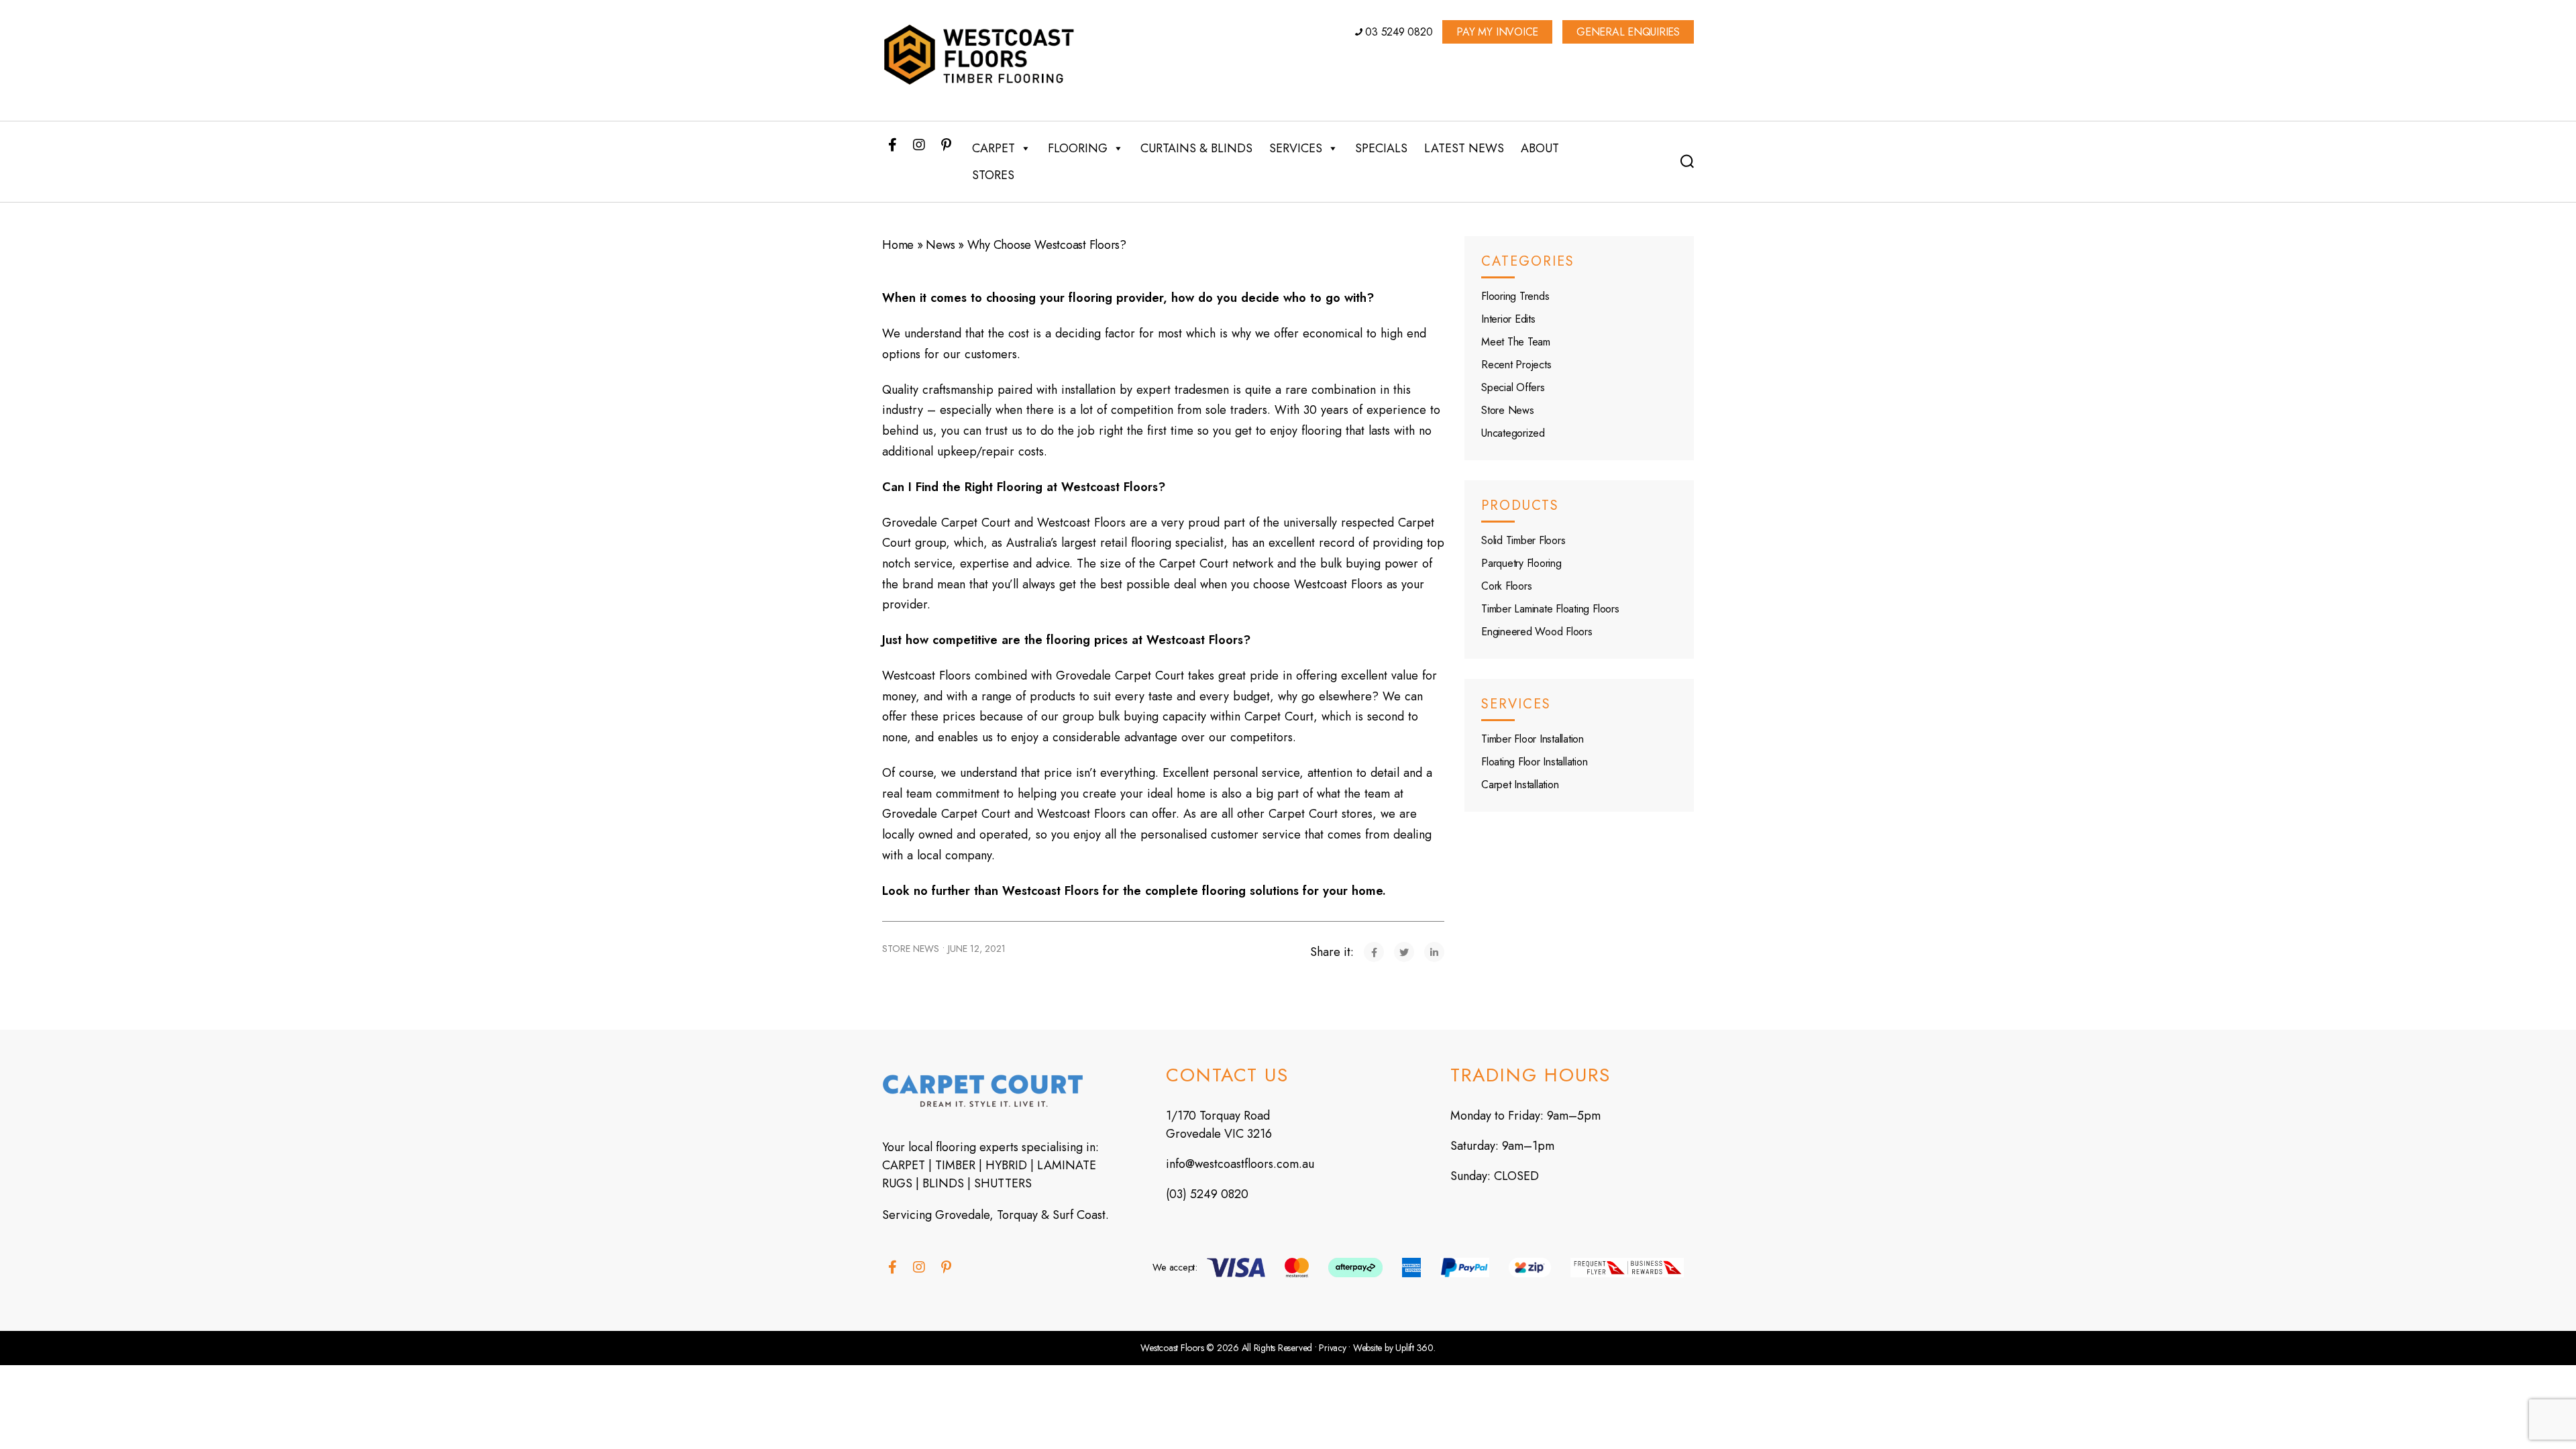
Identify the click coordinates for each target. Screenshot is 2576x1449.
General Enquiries (1628, 32)
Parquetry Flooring (1521, 563)
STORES (993, 175)
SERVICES (1296, 148)
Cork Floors (1506, 586)
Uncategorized (1513, 433)
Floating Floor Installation (1535, 762)
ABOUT (1540, 148)
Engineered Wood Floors (1537, 632)
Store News (911, 949)
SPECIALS (1381, 148)
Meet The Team (1516, 342)
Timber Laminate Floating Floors (1550, 609)
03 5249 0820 (1398, 32)
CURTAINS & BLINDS (1196, 148)
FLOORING (1078, 148)
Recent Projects (1516, 365)
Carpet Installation (1520, 785)
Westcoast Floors (1172, 1348)
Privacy (1332, 1348)
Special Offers (1513, 387)
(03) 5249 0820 (1207, 1194)
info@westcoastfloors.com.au (1240, 1164)
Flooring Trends (1515, 296)
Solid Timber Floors (1523, 540)
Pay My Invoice (1497, 32)
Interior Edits (1508, 319)
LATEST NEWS (1464, 148)
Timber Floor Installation (1533, 739)
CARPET (994, 148)
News (940, 245)
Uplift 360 (1414, 1348)
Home (898, 245)
